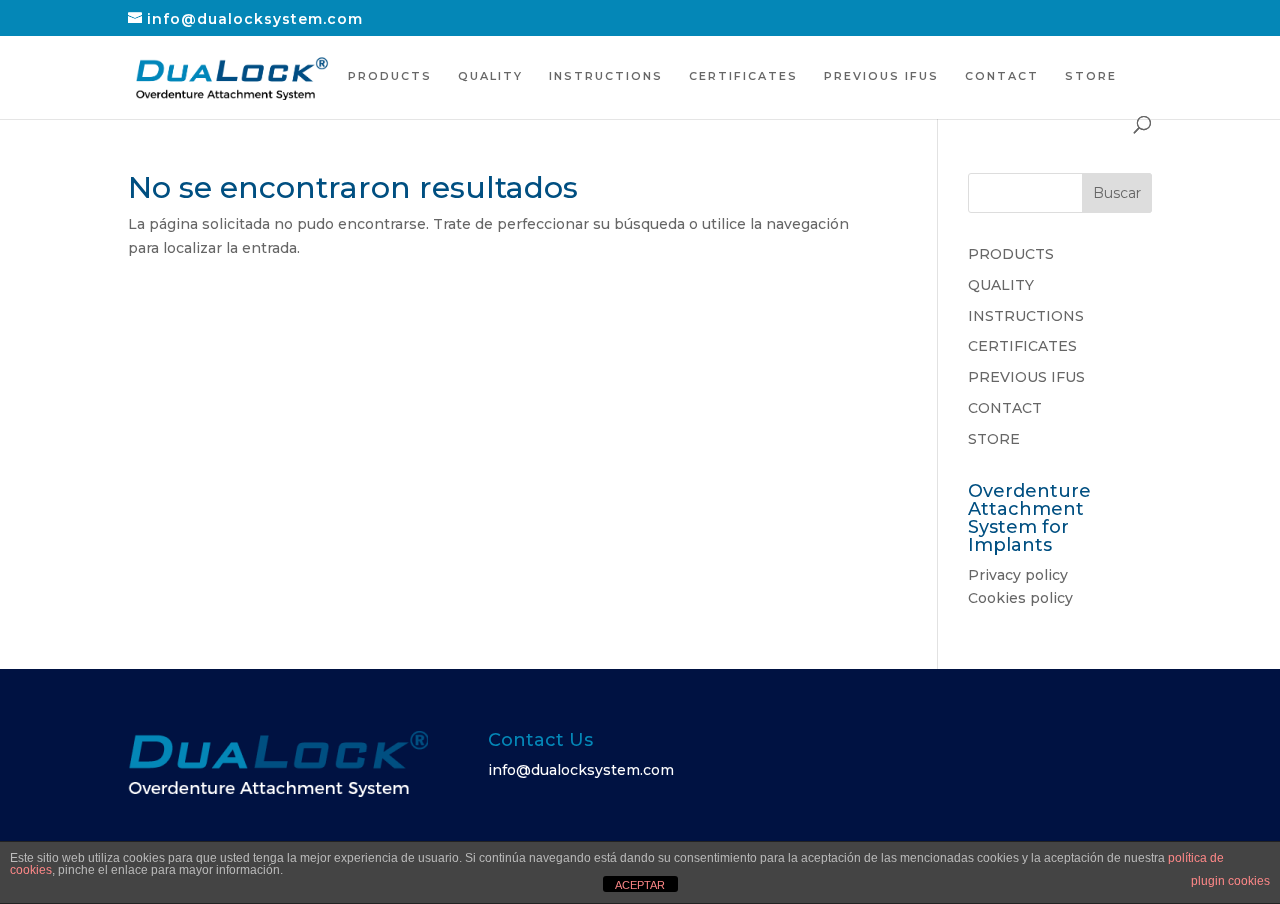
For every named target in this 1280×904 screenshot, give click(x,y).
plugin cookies (1230, 881)
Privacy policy (1018, 575)
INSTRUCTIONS (606, 76)
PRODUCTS (390, 76)
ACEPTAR (640, 885)
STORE (1091, 76)
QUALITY (490, 76)
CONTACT (1002, 76)
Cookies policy (1020, 598)
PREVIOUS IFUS (881, 76)
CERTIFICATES (743, 76)
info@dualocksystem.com (581, 770)
